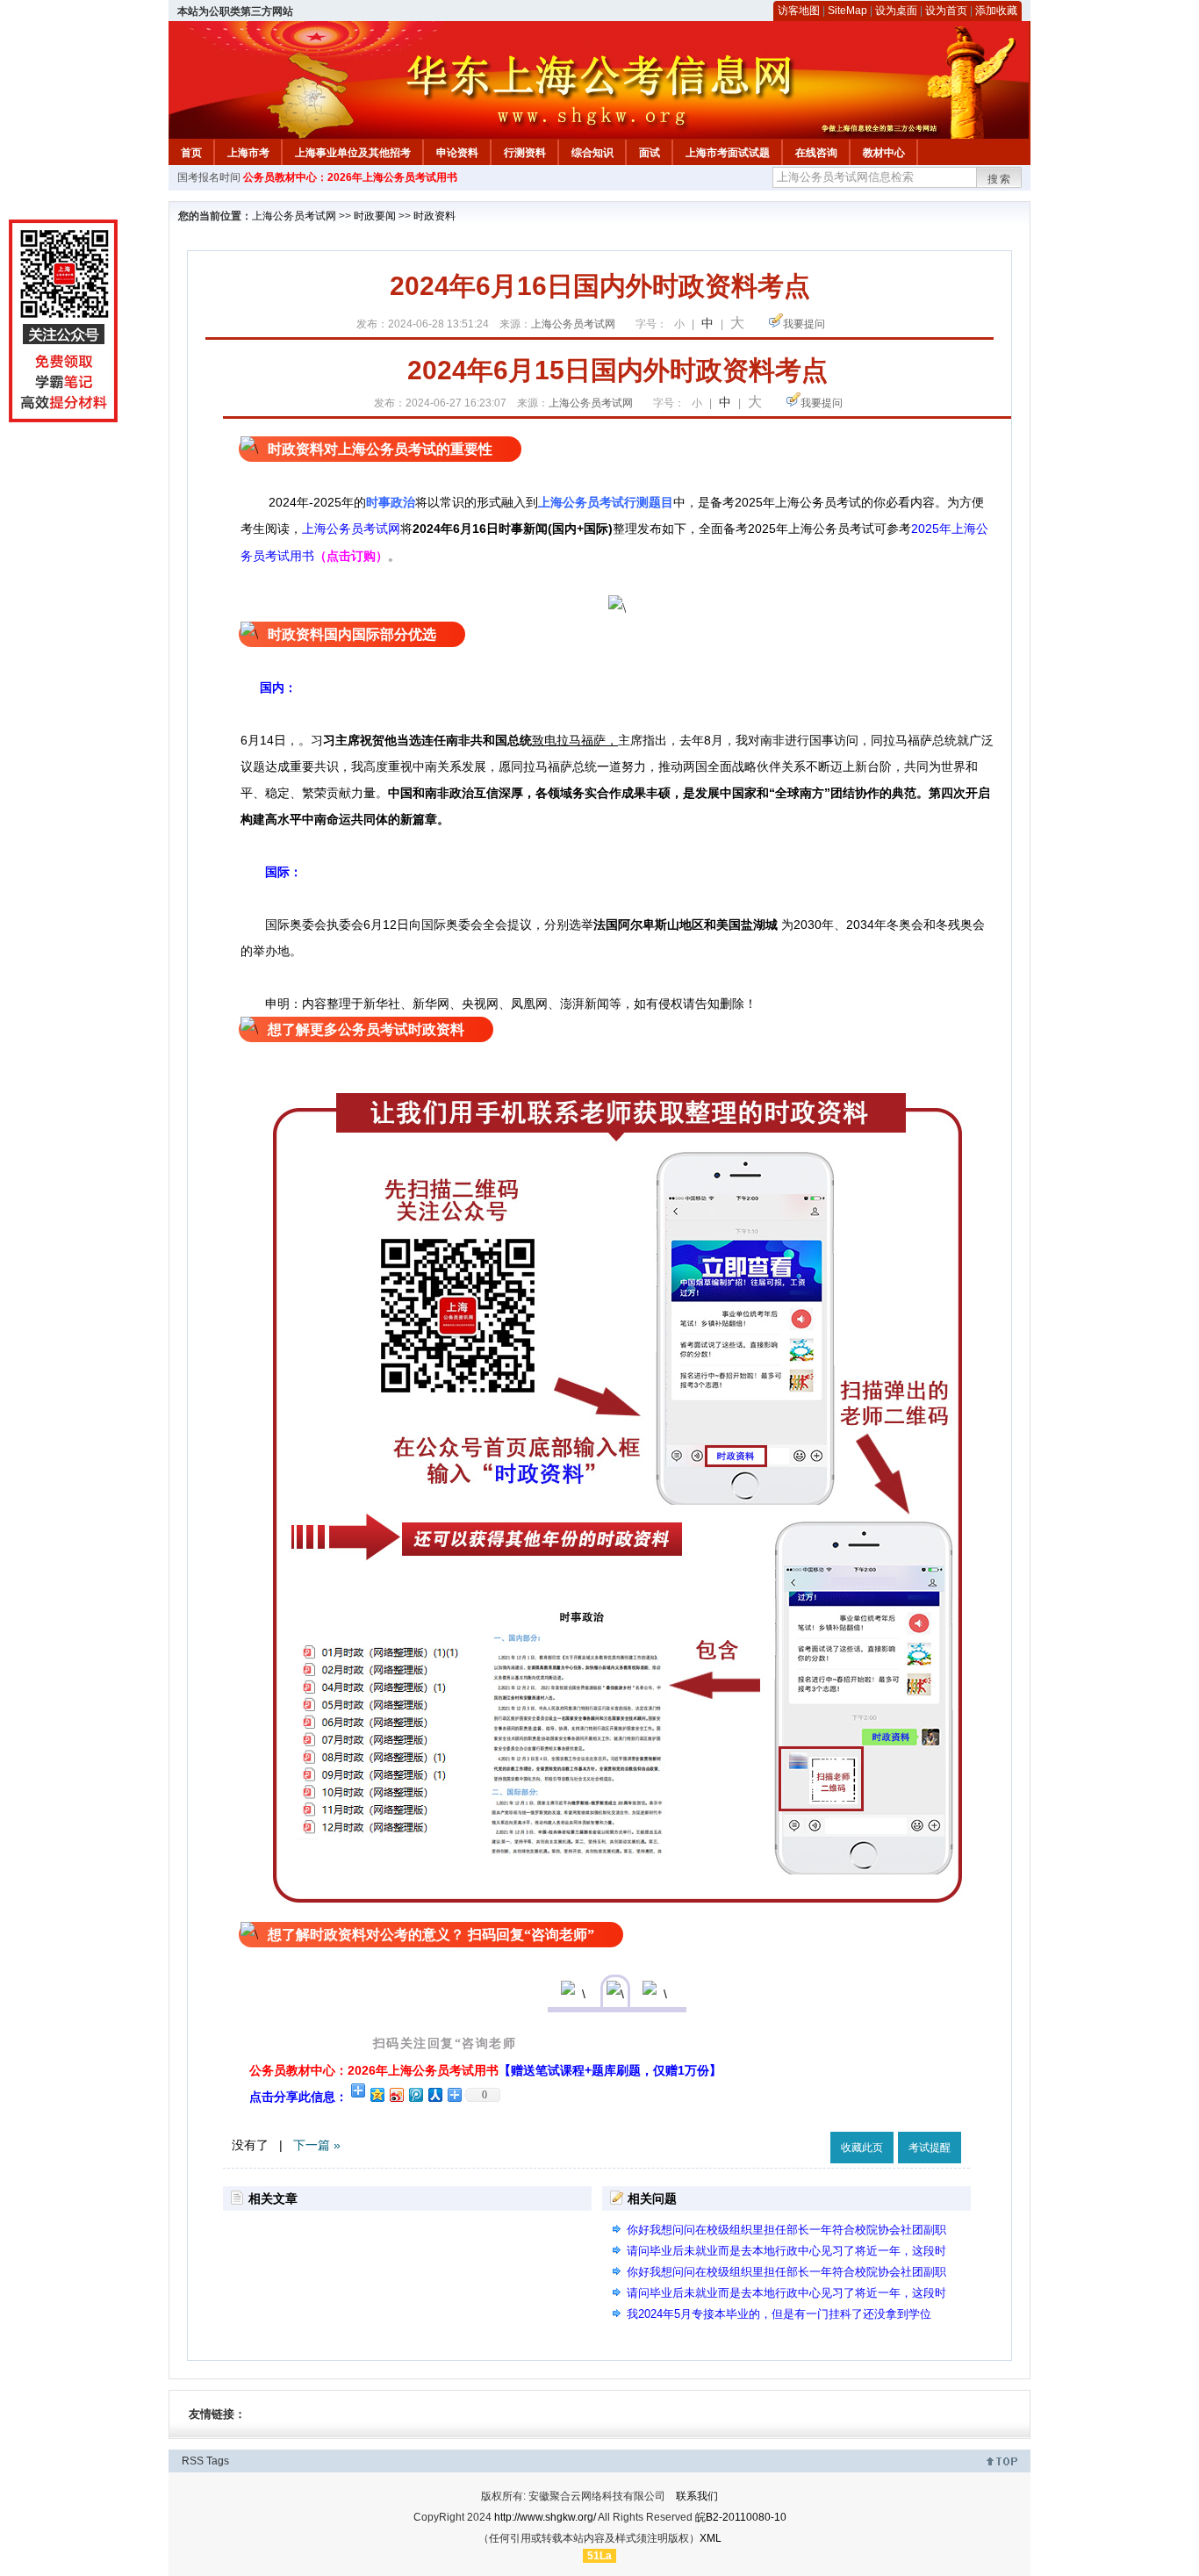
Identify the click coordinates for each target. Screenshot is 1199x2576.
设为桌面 (896, 11)
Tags (218, 2461)
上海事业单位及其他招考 (353, 153)
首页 (191, 153)
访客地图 (799, 11)
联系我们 (697, 2496)
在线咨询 (816, 153)
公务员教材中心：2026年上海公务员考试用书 (350, 177)
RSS (193, 2461)
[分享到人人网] (434, 2094)
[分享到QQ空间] (377, 2094)
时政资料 (434, 216)
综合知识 (592, 153)
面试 (650, 153)
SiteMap (847, 11)
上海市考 (248, 153)
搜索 (1000, 179)
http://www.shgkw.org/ (545, 2517)
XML (711, 2538)
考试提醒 (930, 2148)
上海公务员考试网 (294, 216)
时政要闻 (375, 216)
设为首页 (946, 11)
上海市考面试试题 (728, 153)
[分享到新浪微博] (396, 2094)
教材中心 (884, 153)
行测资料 (525, 153)
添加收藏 (996, 11)
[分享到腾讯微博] (415, 2094)
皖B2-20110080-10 (741, 2517)
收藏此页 (862, 2148)
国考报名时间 (209, 177)
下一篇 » (317, 2145)
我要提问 (804, 324)
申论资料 (457, 153)
